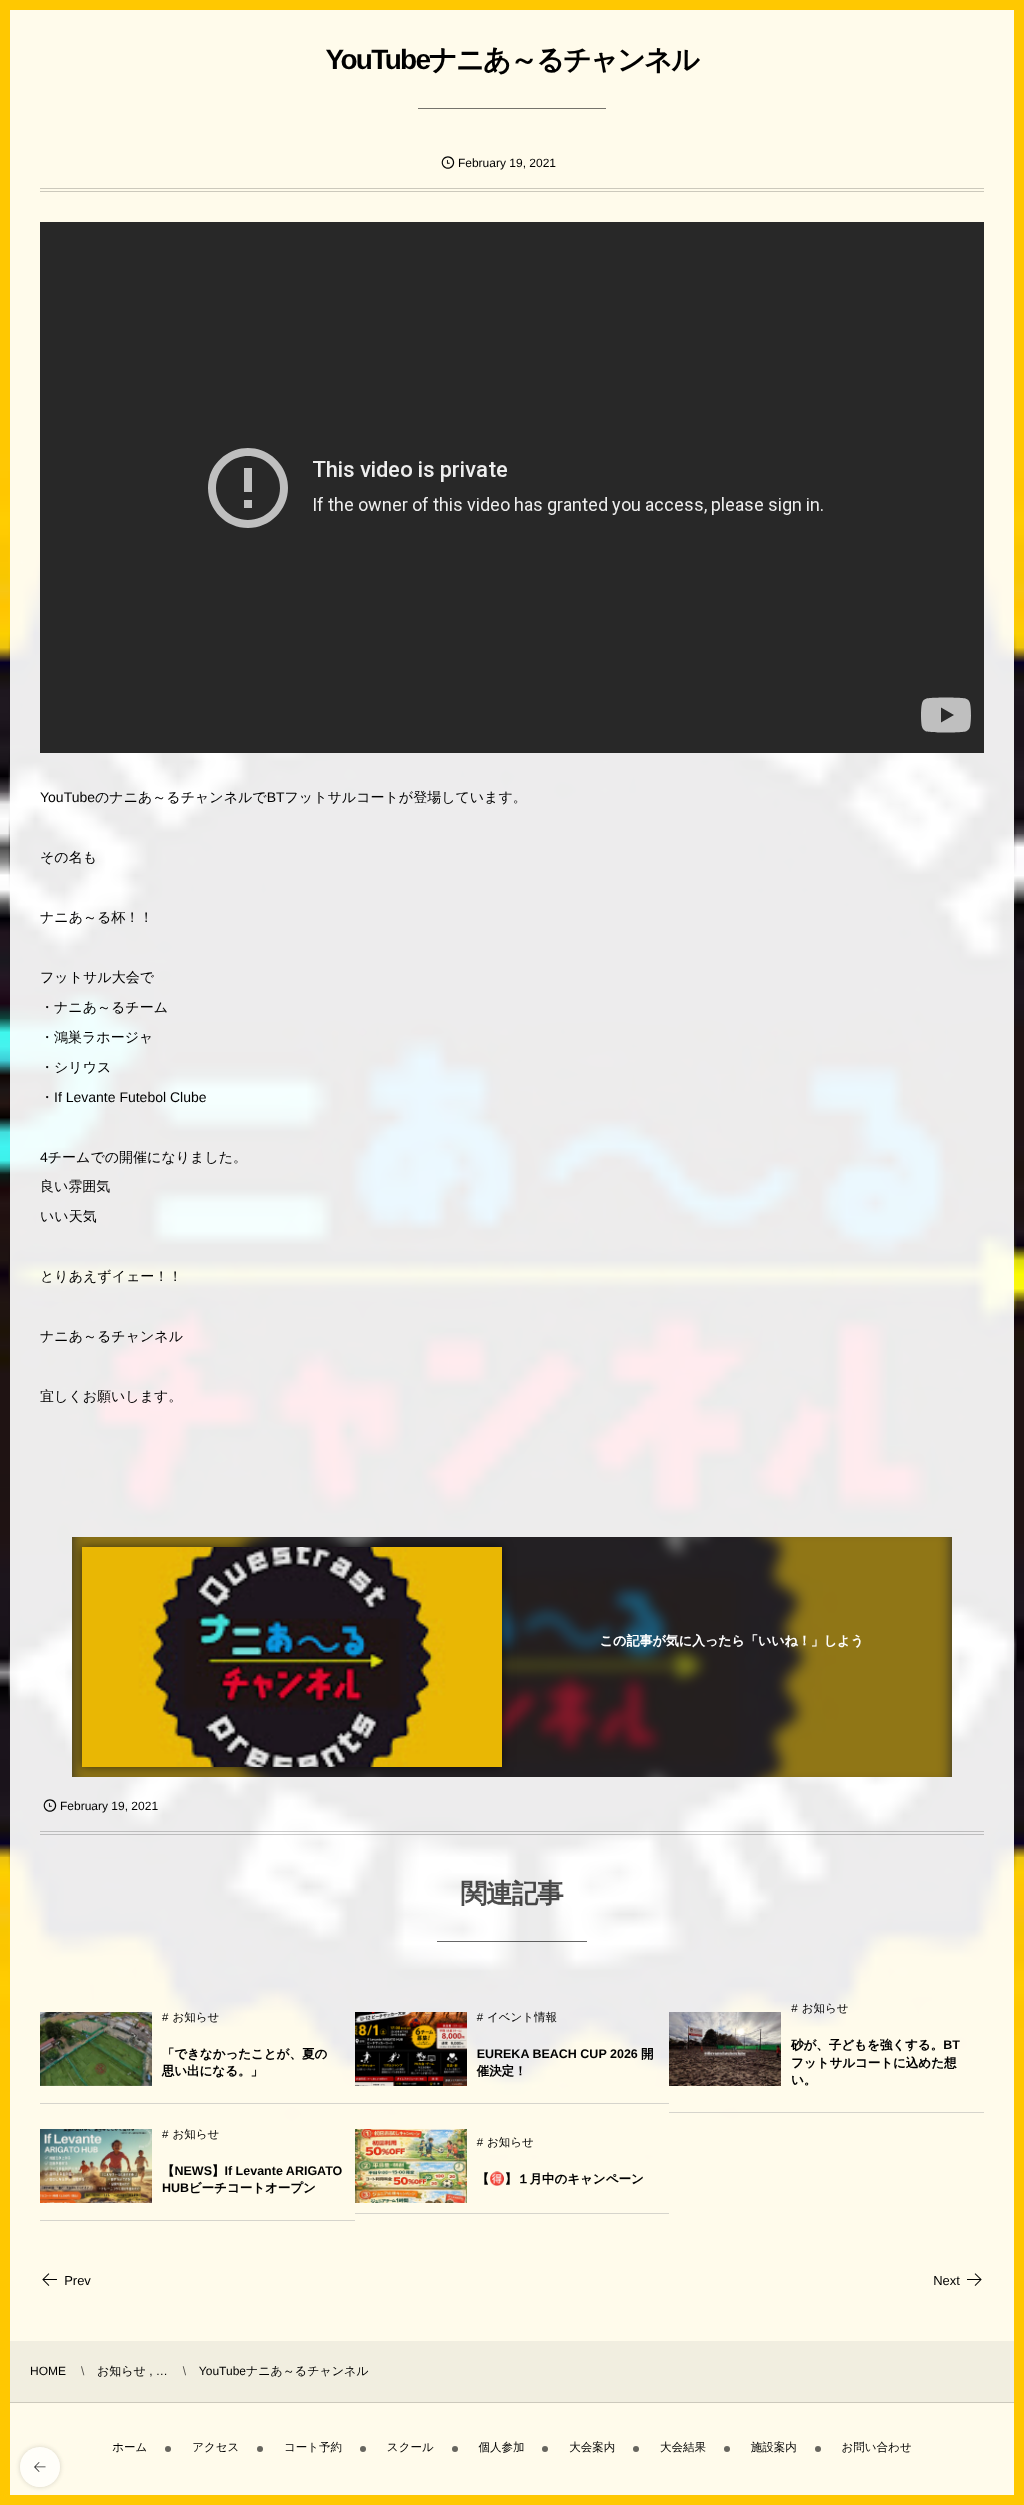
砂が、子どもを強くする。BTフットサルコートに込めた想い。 (875, 2062)
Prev (77, 2280)
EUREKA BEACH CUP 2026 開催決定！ (565, 2063)
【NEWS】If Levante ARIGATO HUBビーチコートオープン (252, 2180)
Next (946, 2280)
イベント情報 (522, 2018)
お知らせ (195, 2018)
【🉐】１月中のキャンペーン (560, 2179)
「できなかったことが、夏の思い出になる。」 (244, 2063)
